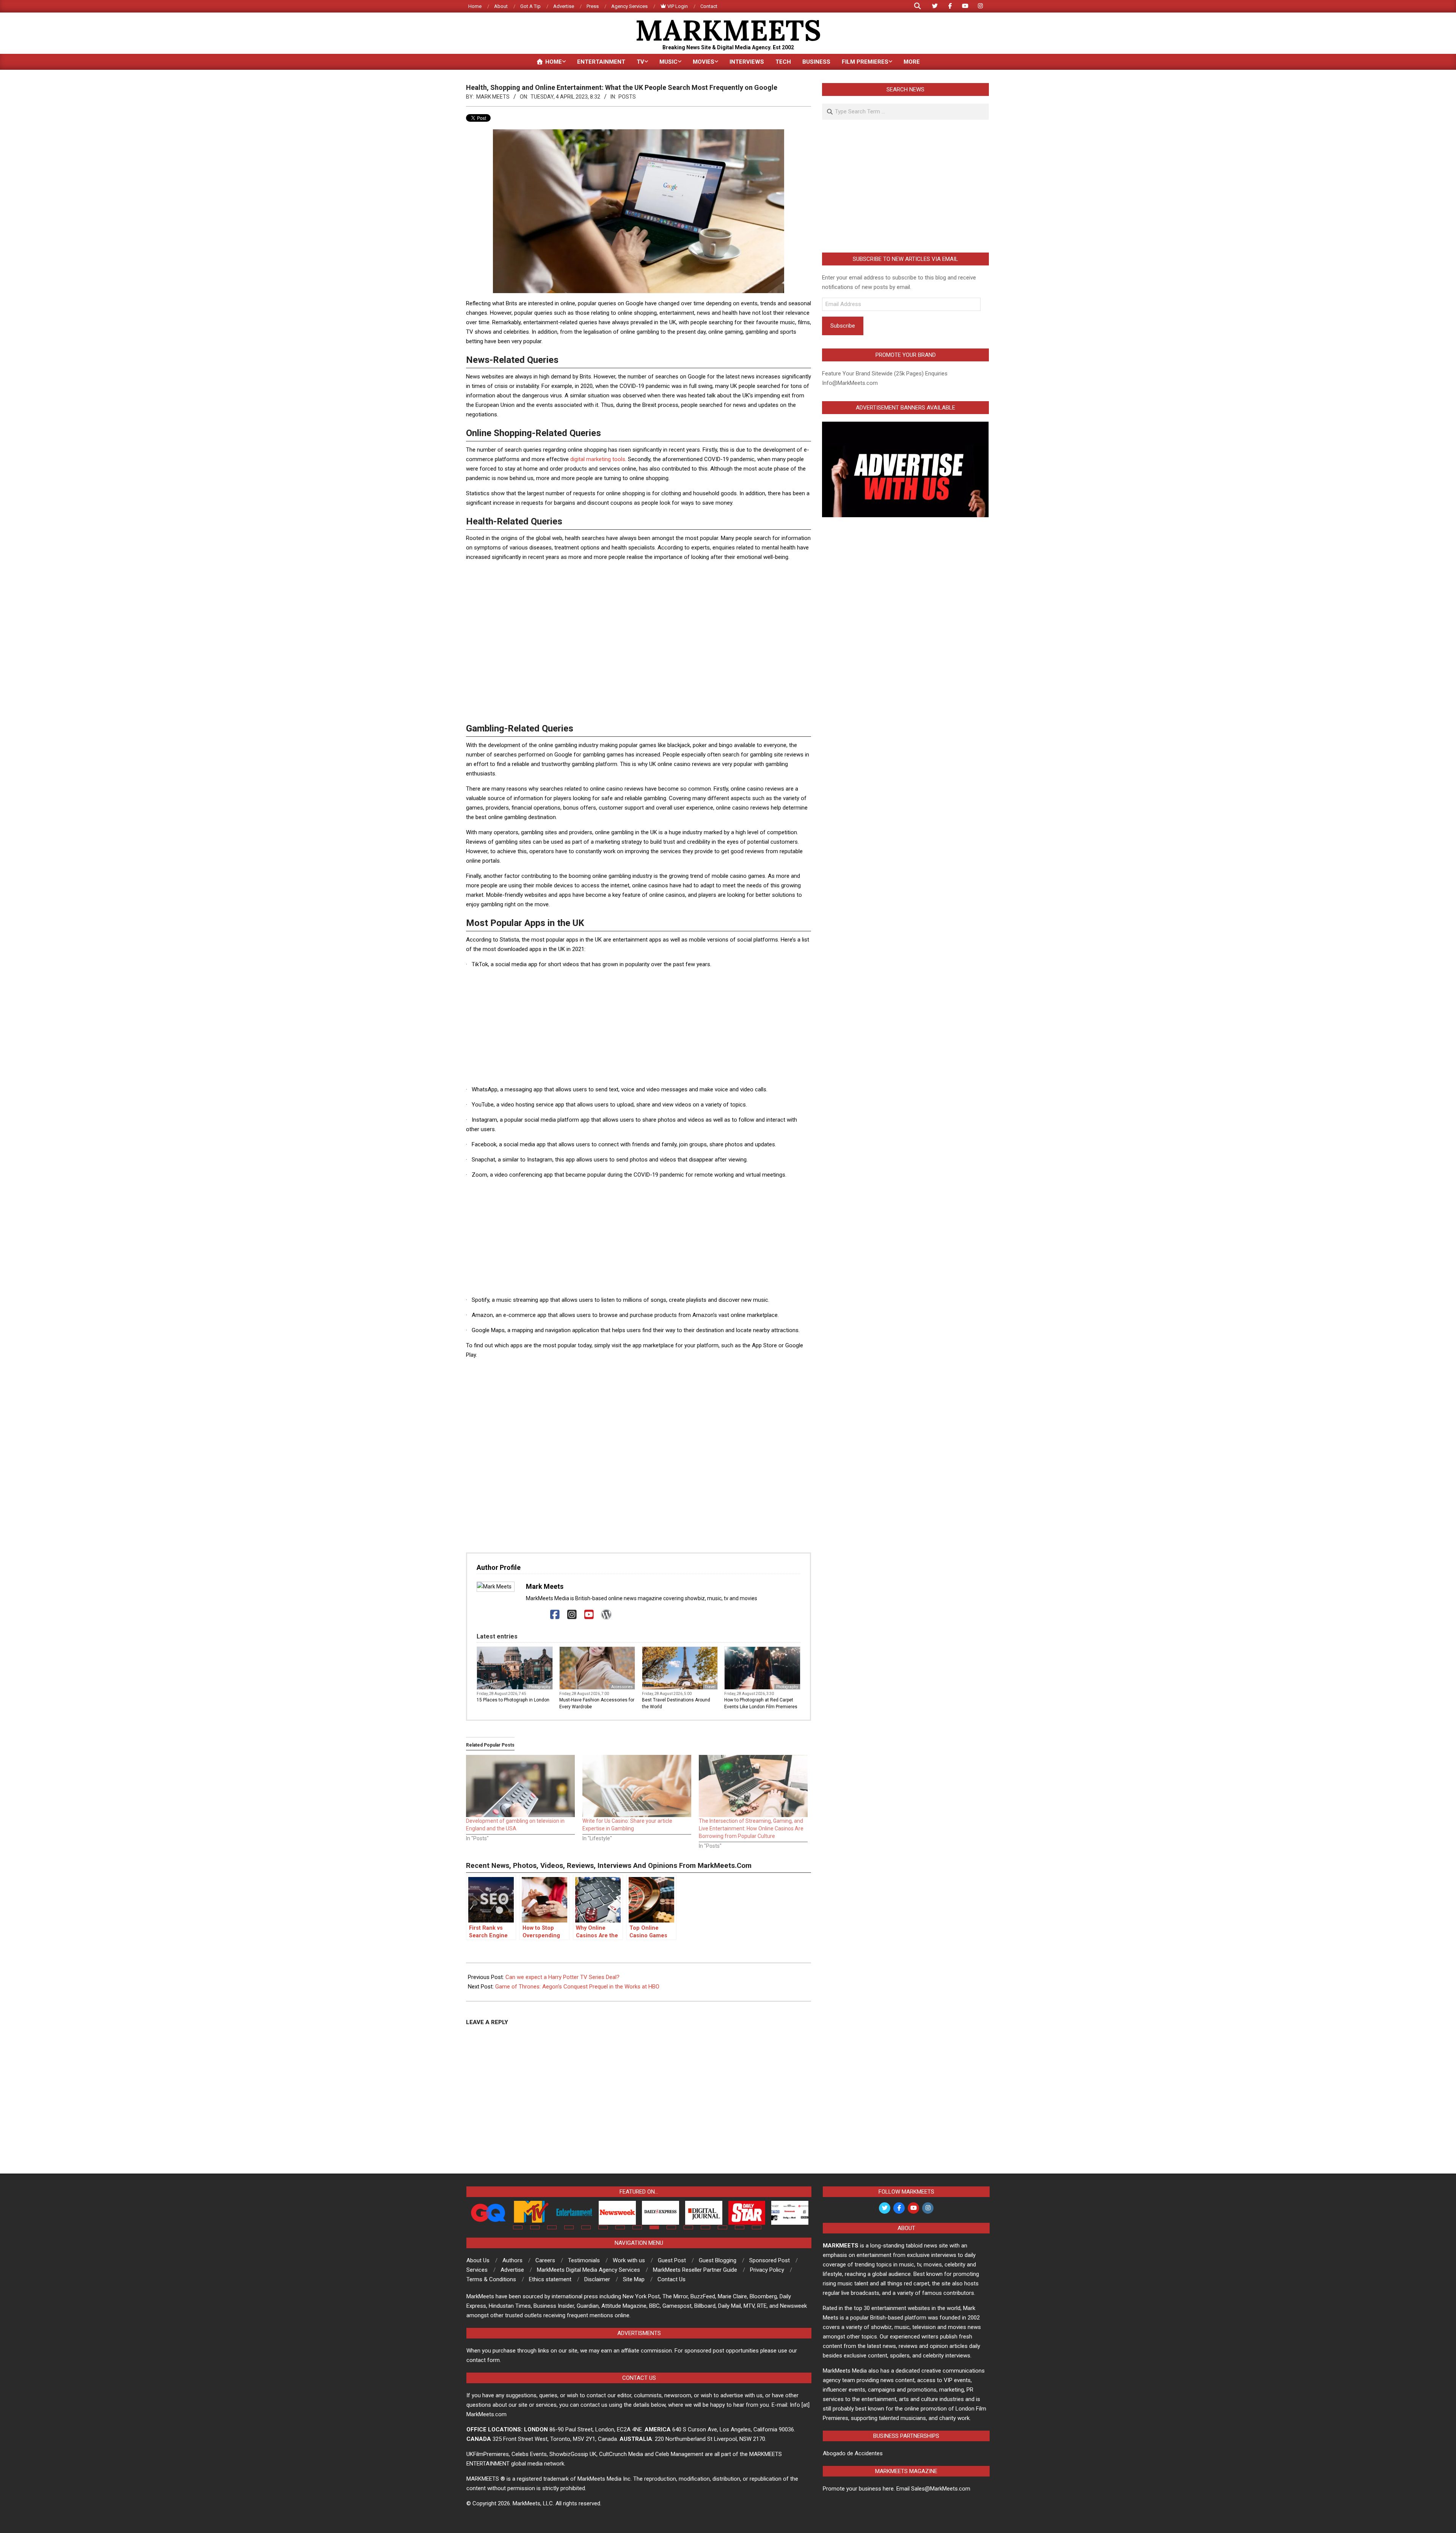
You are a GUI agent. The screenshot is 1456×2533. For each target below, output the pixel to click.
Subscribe (843, 326)
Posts (627, 97)
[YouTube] (589, 1615)
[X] (538, 1615)
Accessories (622, 1687)
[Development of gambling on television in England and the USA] (520, 1786)
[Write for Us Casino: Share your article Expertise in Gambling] (637, 1786)
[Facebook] (555, 1615)
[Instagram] (572, 1615)
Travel (710, 1687)
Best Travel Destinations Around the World (676, 1703)
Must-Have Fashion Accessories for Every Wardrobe (597, 1703)
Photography (540, 1687)
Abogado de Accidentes (853, 2453)
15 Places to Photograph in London (513, 1700)
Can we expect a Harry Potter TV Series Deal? (562, 1977)
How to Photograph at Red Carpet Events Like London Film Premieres (761, 1703)
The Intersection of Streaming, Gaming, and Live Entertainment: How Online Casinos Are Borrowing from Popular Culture (751, 1828)
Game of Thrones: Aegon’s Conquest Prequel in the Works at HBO (577, 1987)
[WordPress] (606, 1615)
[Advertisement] (639, 585)
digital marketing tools (598, 459)
